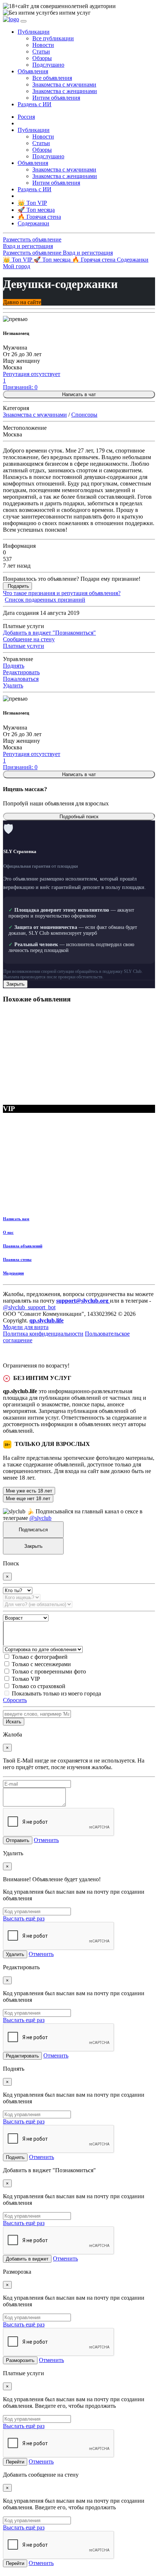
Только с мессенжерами (41, 1664)
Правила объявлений (23, 1246)
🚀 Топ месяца (53, 260)
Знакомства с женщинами (65, 91)
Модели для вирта (26, 1327)
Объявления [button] (33, 71)
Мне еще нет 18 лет (28, 1499)
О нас (8, 1232)
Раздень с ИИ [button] (35, 104)
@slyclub (40, 1518)
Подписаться (33, 1530)
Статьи (41, 51)
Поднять (14, 666)
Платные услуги (24, 646)
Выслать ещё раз (24, 1918)
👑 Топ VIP (18, 260)
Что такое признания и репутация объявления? (62, 593)
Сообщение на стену (29, 639)
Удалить (13, 685)
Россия (26, 117)
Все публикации (53, 38)
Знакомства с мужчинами (64, 84)
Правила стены (17, 1259)
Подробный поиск (79, 817)
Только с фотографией (40, 1657)
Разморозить (20, 2360)
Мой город (17, 266)
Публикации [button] (34, 32)
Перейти (15, 2462)
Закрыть (15, 984)
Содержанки (133, 260)
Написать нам (16, 1219)
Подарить (18, 586)
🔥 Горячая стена (94, 260)
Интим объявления (56, 98)
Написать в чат (79, 394)
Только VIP (26, 1679)
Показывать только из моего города (56, 1693)
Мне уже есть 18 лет (29, 1491)
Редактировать (21, 672)
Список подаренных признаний (45, 600)
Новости (43, 45)
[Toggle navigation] (24, 21)
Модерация (13, 1273)
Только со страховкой (39, 1686)
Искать (14, 1722)
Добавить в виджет (27, 2259)
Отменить (46, 1840)
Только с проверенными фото (49, 1671)
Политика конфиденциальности (43, 1334)
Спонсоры (84, 415)
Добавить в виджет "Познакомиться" (49, 633)
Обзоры (42, 58)
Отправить (18, 1840)
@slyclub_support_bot (29, 1307)
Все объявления (52, 78)
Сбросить (15, 1700)
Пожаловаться (21, 679)
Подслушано (48, 65)
